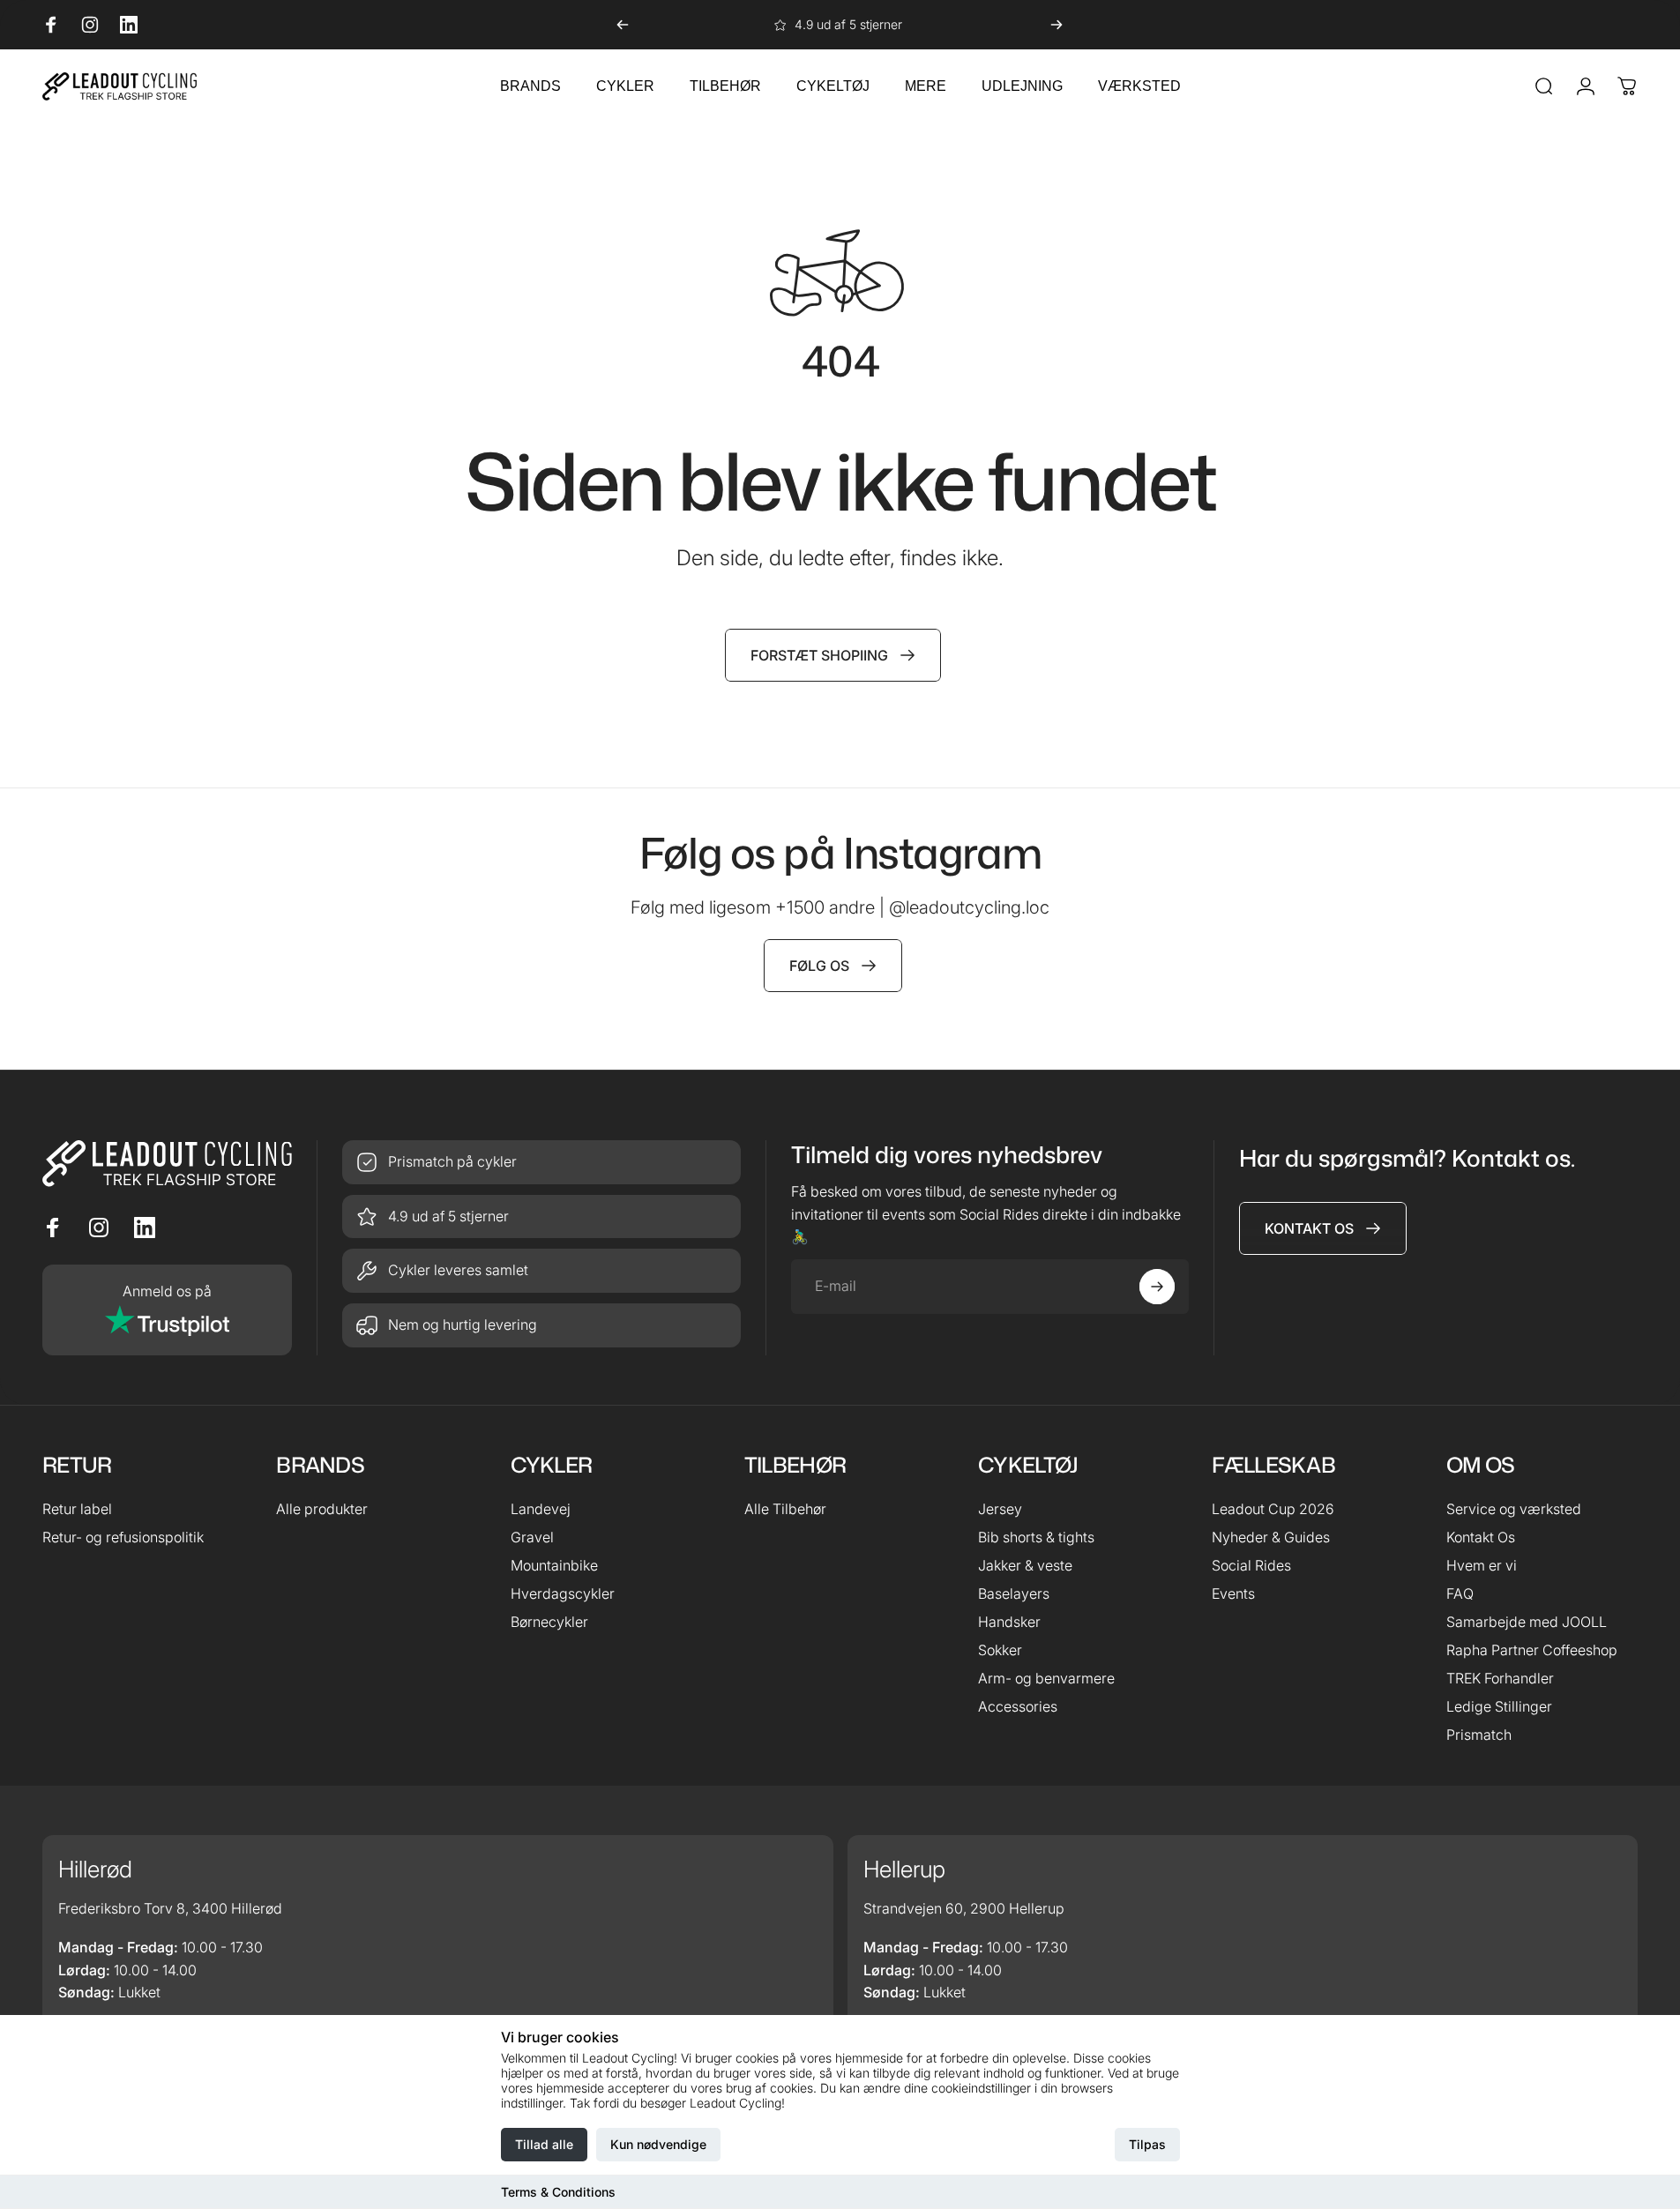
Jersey (1000, 1509)
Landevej (541, 1509)
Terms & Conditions (558, 2192)
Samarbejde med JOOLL (1527, 1622)
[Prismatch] (541, 1162)
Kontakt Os (1481, 1537)
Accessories (1018, 1706)
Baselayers (1014, 1593)
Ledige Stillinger (1499, 1706)
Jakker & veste (1025, 1565)
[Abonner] (1157, 1287)
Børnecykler (549, 1622)
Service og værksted (1514, 1509)
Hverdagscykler (563, 1593)
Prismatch (1479, 1735)
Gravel (532, 1537)
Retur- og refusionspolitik (123, 1537)
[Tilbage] (623, 25)
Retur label (77, 1509)
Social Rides (1251, 1565)
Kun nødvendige (658, 2144)
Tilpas (1147, 2144)
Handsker (1009, 1622)
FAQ (1460, 1593)
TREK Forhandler (1500, 1678)
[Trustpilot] (167, 1310)
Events (1233, 1593)
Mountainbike (554, 1565)
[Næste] (1057, 25)
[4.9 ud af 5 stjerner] (541, 1217)
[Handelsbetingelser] (541, 1271)
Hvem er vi (1482, 1565)
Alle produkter (322, 1509)
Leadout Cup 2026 (1273, 1509)
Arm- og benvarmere (1046, 1678)
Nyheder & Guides (1271, 1537)
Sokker (1000, 1650)
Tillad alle (544, 2144)
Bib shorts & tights (1036, 1537)
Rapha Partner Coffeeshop (1532, 1650)
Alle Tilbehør (785, 1509)
